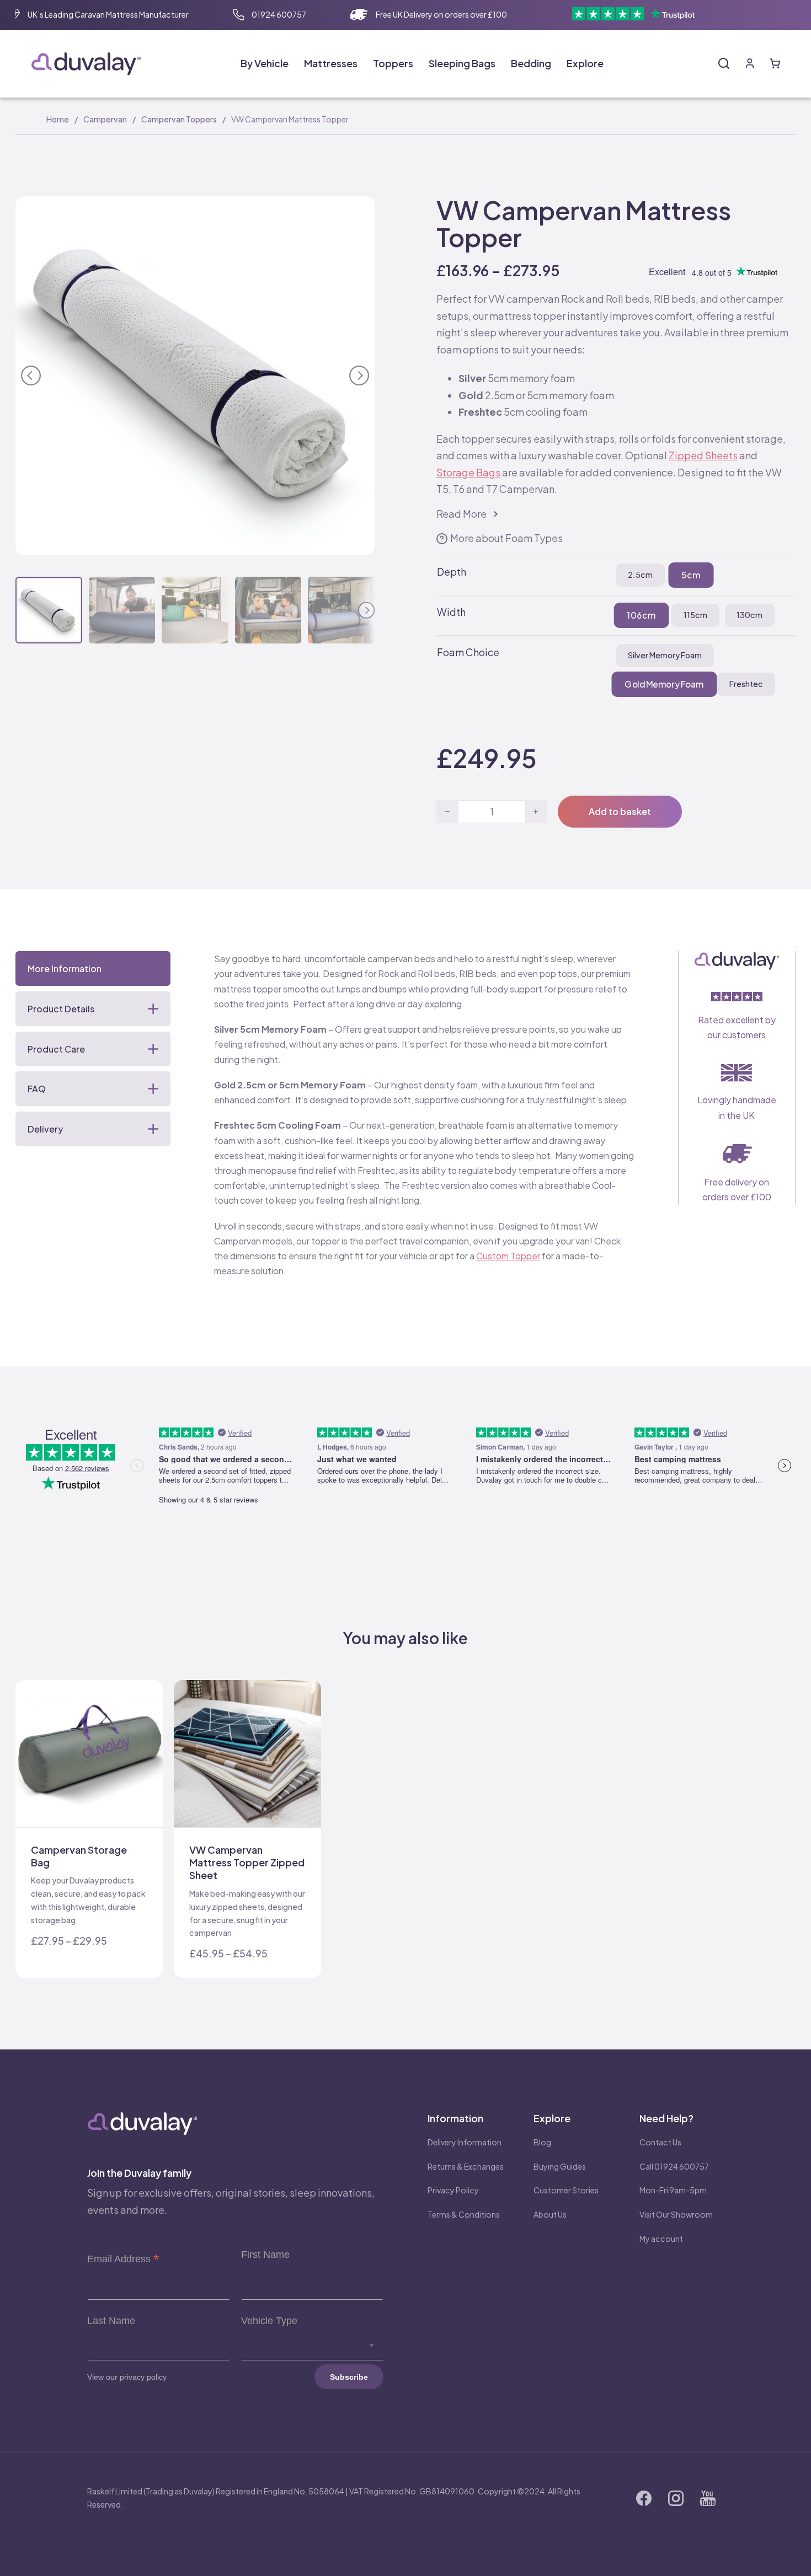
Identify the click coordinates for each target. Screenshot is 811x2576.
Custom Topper (508, 1256)
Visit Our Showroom (676, 2214)
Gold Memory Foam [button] (664, 684)
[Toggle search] (724, 63)
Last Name (111, 2321)
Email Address (123, 2259)
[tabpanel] (424, 1128)
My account (661, 2239)
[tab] (93, 968)
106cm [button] (641, 615)
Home (58, 119)
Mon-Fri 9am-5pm (673, 2190)
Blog (542, 2142)
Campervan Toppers (179, 119)
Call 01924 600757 (674, 2166)
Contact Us (660, 2142)
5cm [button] (691, 575)
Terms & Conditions (464, 2214)
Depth (452, 571)
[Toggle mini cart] (775, 63)
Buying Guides (560, 2166)
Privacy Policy (453, 2190)
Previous (31, 374)
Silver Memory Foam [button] (665, 655)
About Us (550, 2214)
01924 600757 (279, 14)
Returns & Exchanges (466, 2166)
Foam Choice (468, 652)
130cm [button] (749, 615)
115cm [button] (695, 615)
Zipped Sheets (703, 455)
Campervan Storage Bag (79, 1856)
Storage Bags (468, 472)
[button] (360, 211)
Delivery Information (465, 2142)
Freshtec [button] (746, 684)
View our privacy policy (127, 2377)
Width (451, 612)
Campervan (105, 119)
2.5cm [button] (640, 575)
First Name (265, 2255)
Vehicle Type (269, 2321)
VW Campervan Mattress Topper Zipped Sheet (247, 1863)
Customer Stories (566, 2190)
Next (359, 374)
